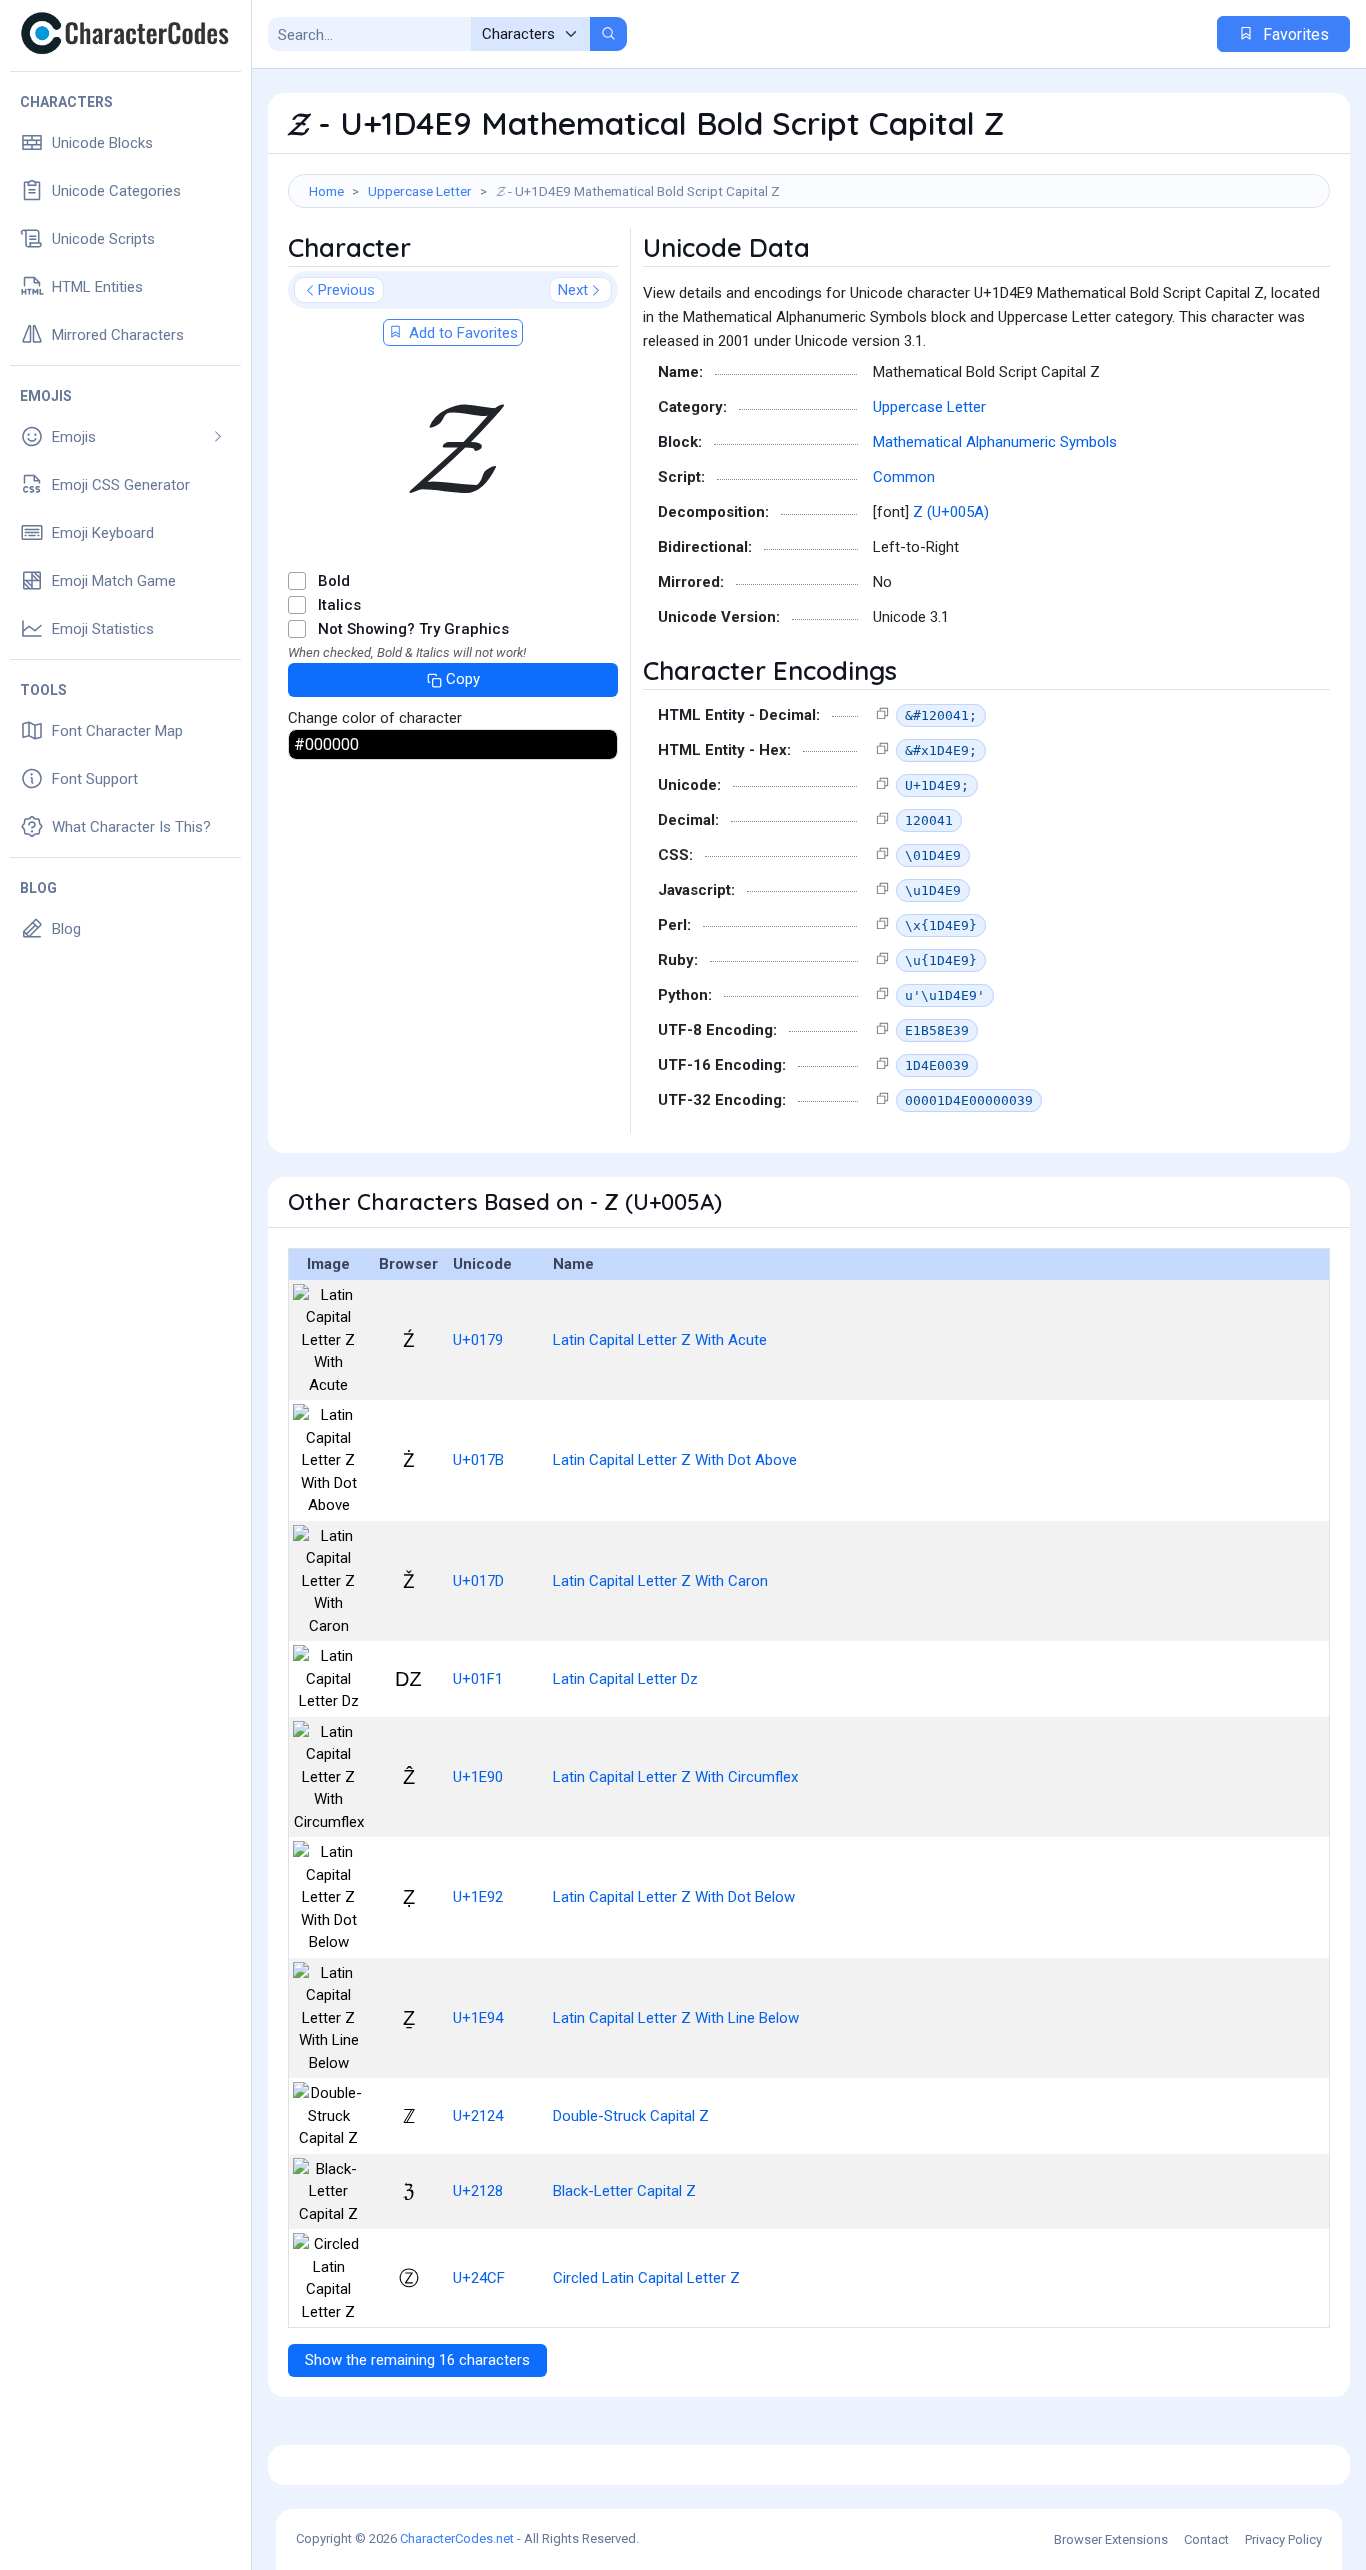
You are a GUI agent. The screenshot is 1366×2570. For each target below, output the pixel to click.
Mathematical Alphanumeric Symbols (995, 442)
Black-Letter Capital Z (624, 2191)
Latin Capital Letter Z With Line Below (676, 2018)
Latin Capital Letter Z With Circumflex (675, 1777)
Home (326, 191)
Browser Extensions (1111, 2539)
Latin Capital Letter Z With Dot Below (674, 1897)
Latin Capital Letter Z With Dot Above (675, 1460)
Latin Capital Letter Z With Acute (660, 1340)
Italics (339, 605)
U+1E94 (478, 2018)
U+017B (478, 1460)
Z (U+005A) (951, 512)
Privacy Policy (1283, 2539)
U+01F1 (478, 1679)
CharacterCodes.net (457, 2538)
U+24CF (479, 2278)
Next (573, 290)
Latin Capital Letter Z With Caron (660, 1581)
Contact (1206, 2539)
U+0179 (478, 1340)
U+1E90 (478, 1777)
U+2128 (478, 2191)
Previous (346, 290)
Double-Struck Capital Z (631, 2116)
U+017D (478, 1581)
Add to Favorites (461, 333)
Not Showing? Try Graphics (413, 629)
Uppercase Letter (420, 191)
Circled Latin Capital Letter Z (646, 2278)
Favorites (1294, 34)
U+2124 (478, 2116)
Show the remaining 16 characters (417, 2360)
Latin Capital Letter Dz (625, 1679)
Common (904, 477)
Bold (334, 581)
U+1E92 (478, 1897)
